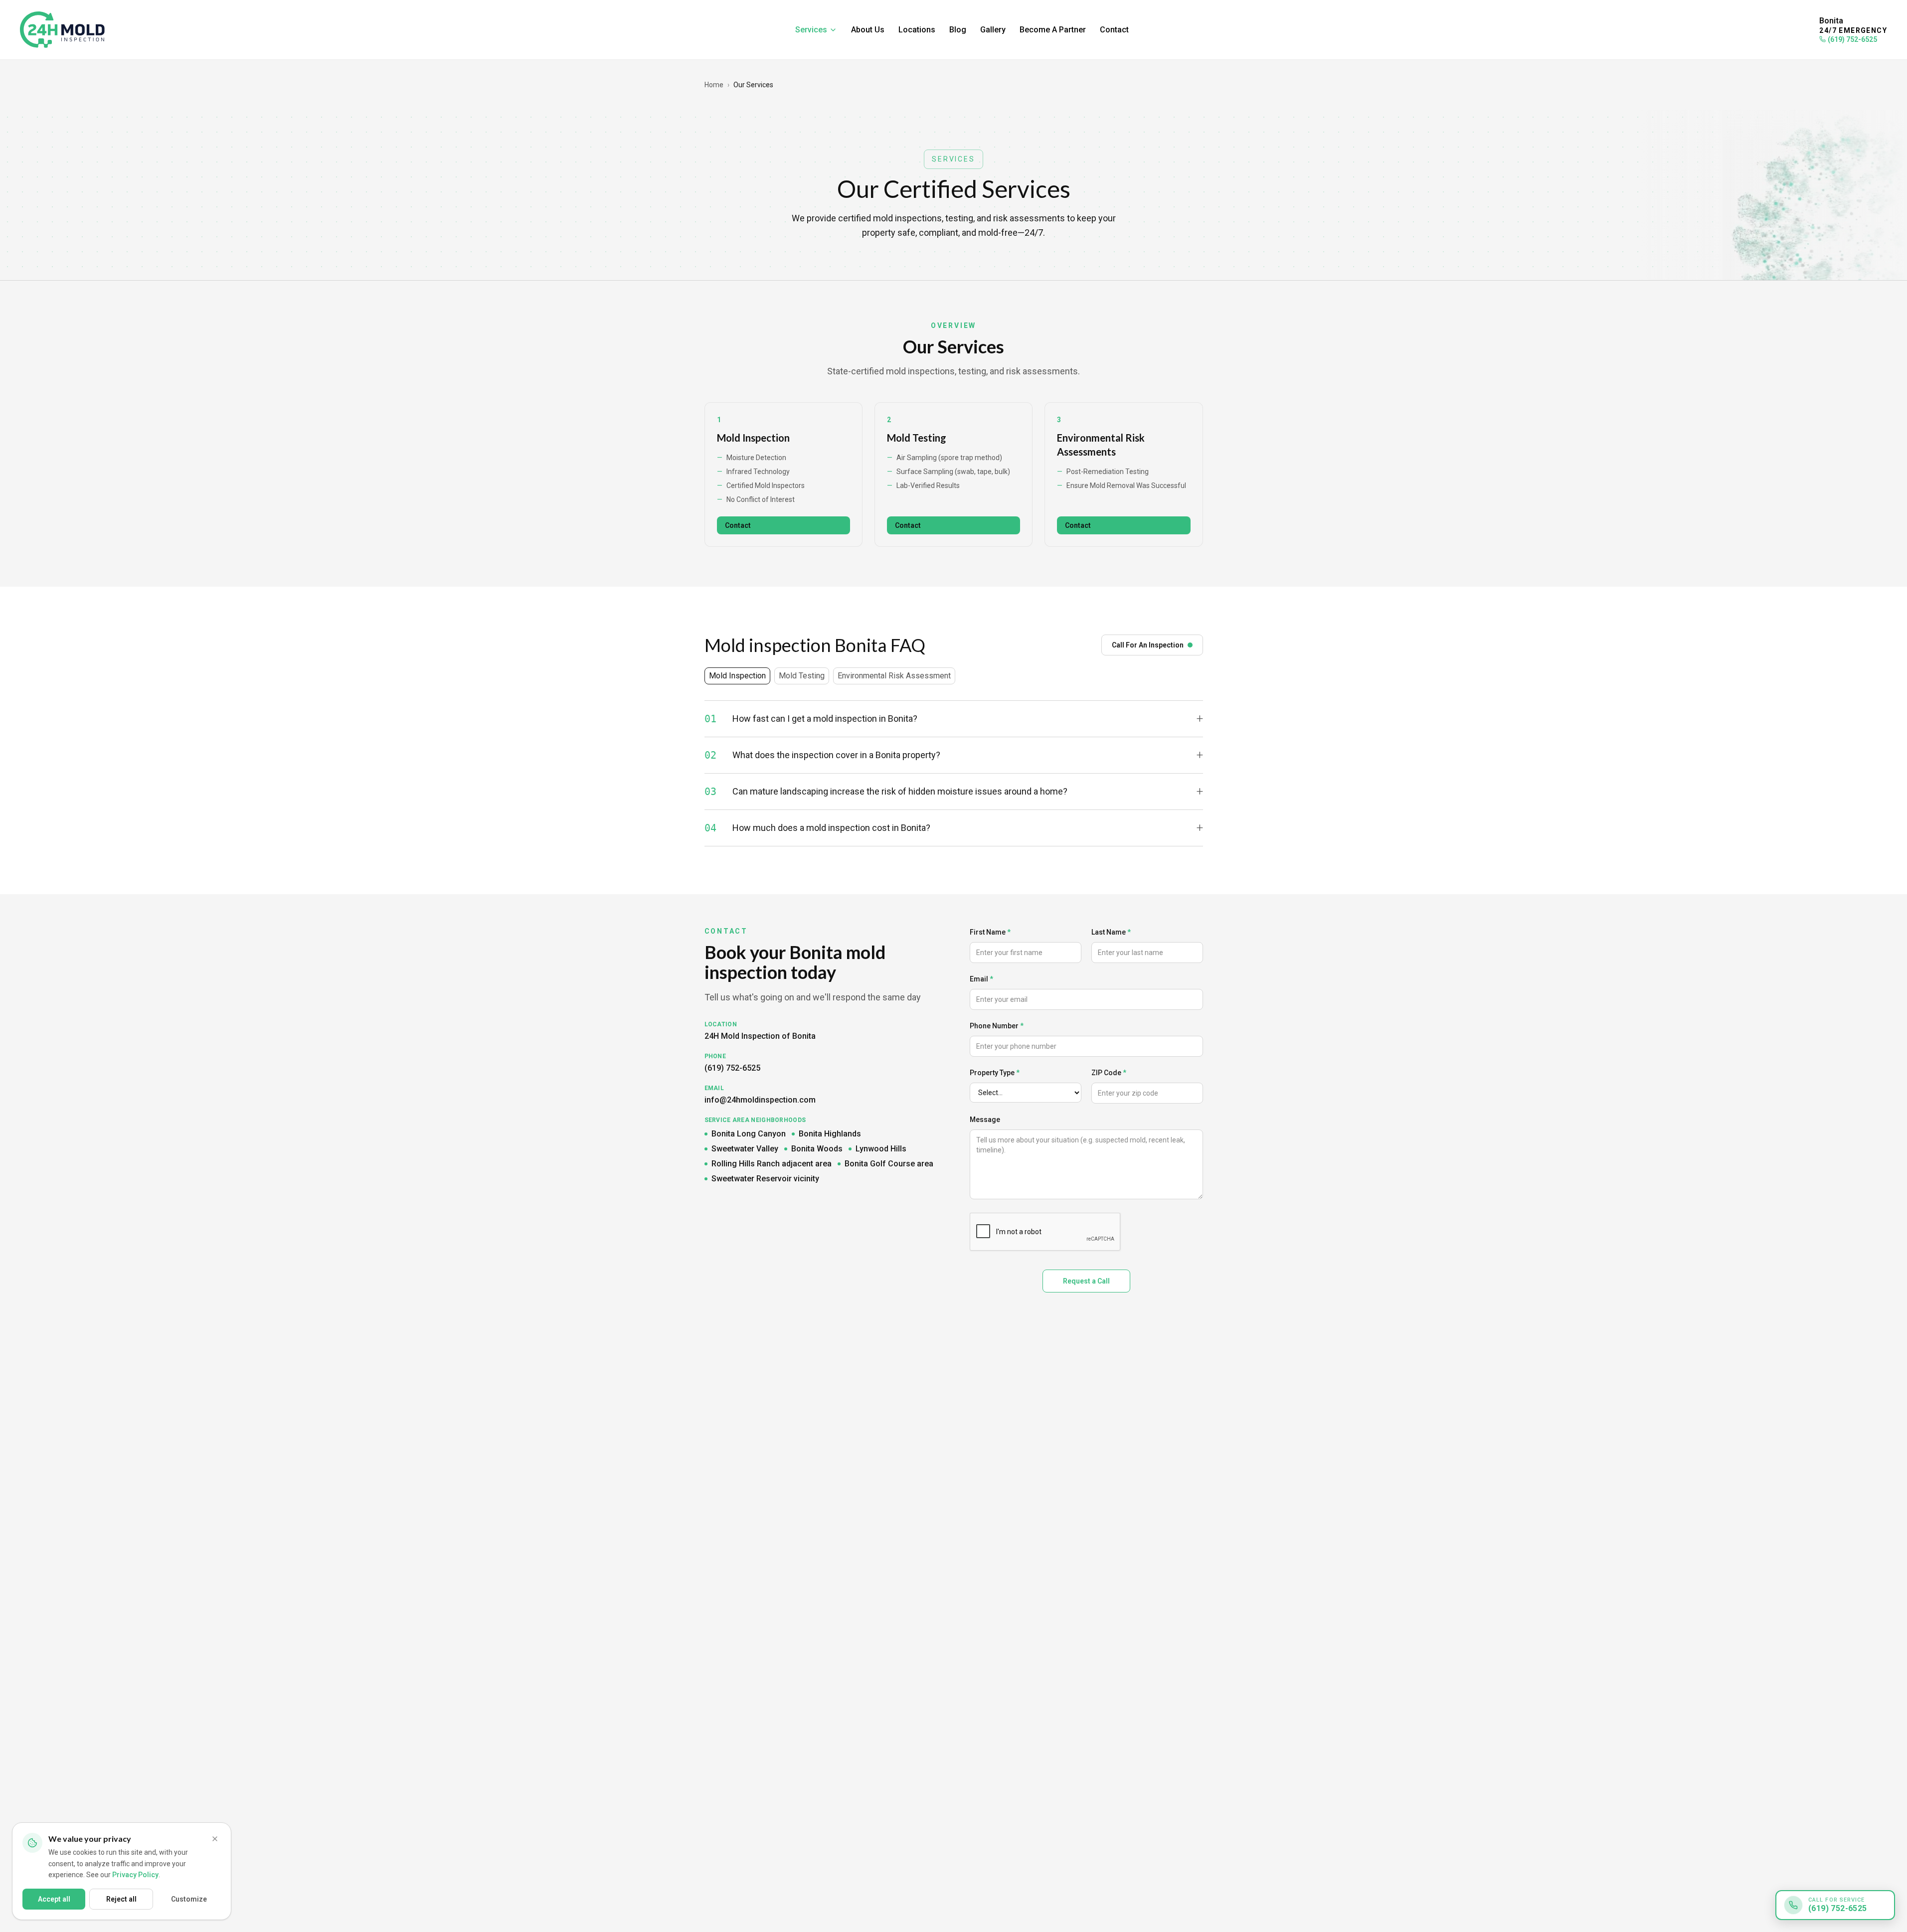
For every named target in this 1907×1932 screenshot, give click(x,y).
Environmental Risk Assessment (894, 676)
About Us (868, 30)
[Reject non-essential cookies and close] (215, 1839)
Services (811, 30)
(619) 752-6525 (1852, 39)
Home (714, 85)
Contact (1114, 30)
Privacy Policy (135, 1875)
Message (985, 1120)
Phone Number (997, 1026)
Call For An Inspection (1148, 645)
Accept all (54, 1899)
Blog (958, 30)
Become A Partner (1053, 30)
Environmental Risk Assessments (1101, 445)
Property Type (995, 1073)
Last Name (1111, 932)
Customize (189, 1899)
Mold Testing (917, 438)
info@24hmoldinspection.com (760, 1100)
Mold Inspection (753, 438)
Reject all (121, 1899)
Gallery (993, 30)
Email (981, 979)
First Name (990, 932)
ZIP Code (1109, 1073)
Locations (917, 30)
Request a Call (1086, 1281)
